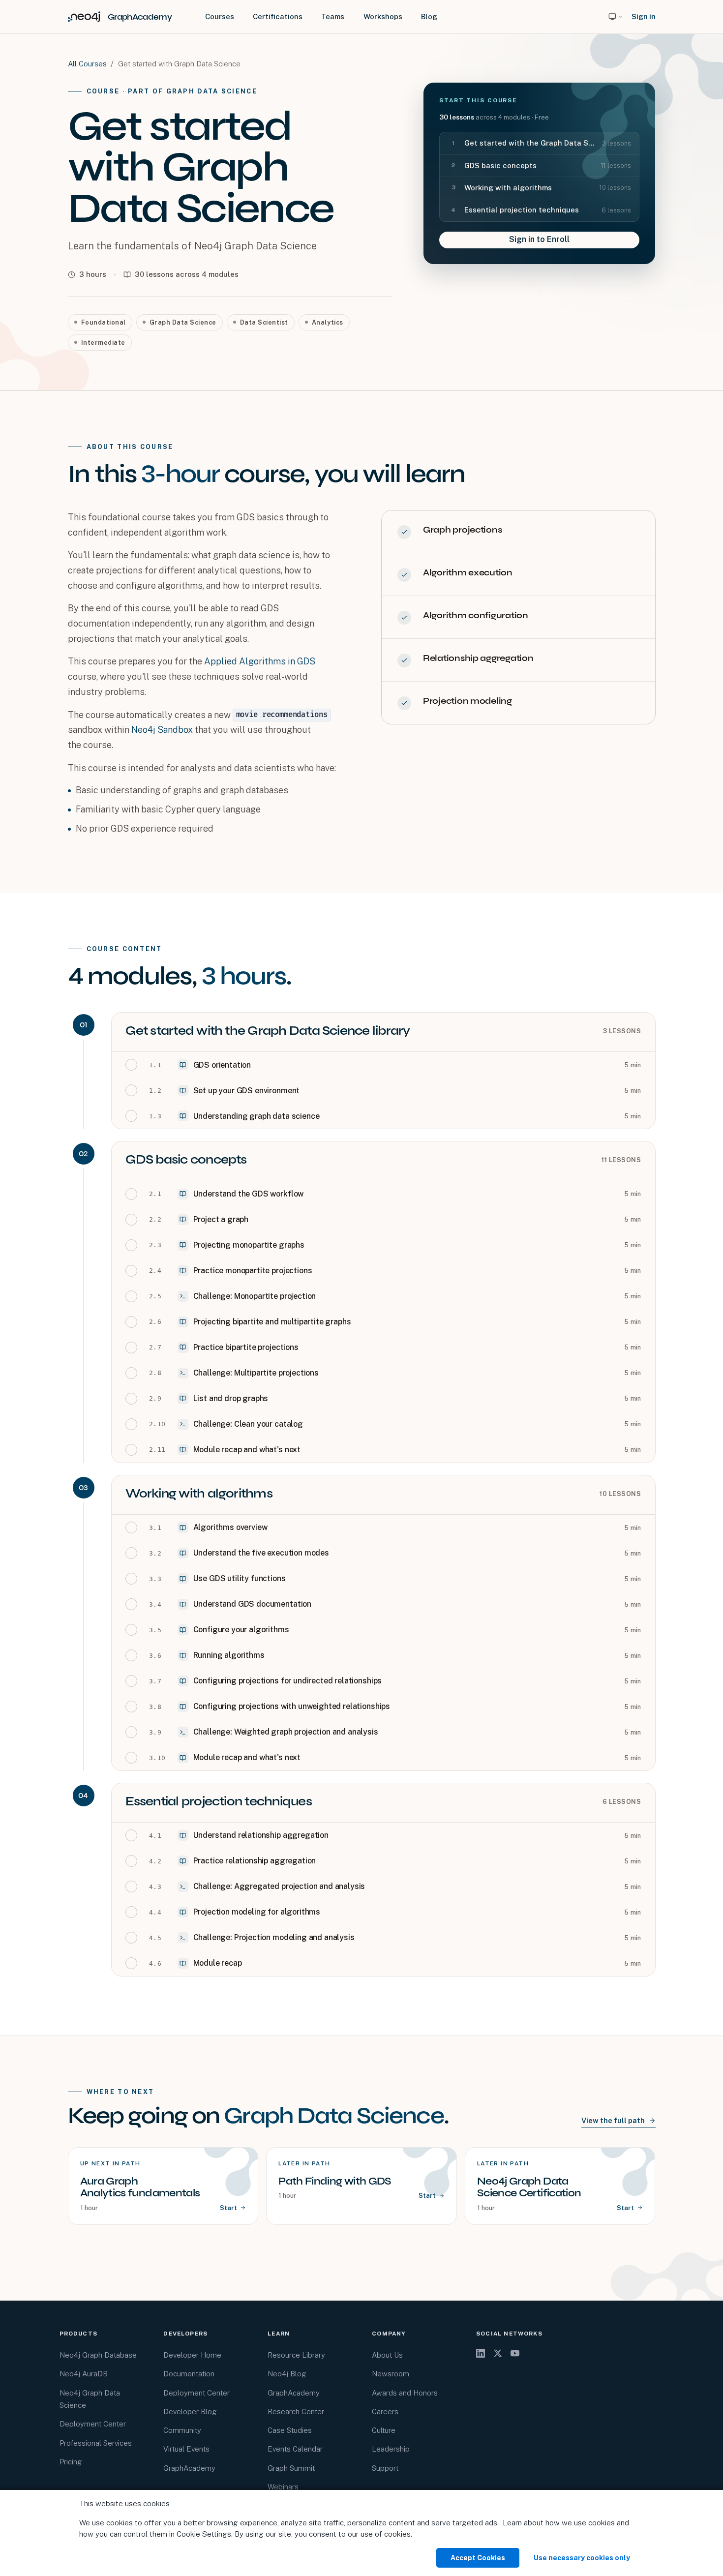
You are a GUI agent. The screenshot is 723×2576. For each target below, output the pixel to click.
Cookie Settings (204, 2534)
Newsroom (391, 2374)
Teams (333, 16)
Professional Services (96, 2443)
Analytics (328, 322)
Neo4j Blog (287, 2374)
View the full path (613, 2120)
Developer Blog (190, 2411)
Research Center (296, 2411)
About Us (387, 2355)
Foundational (104, 322)
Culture (384, 2430)
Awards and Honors (405, 2393)
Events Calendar (295, 2449)
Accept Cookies (478, 2558)
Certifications (278, 16)
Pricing (71, 2462)
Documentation (189, 2374)
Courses (220, 16)
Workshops (383, 16)
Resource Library (296, 2355)
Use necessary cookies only (582, 2558)
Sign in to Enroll (539, 239)
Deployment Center (93, 2424)
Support (385, 2468)
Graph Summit (291, 2468)
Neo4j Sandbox (162, 730)
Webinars (283, 2487)
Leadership (391, 2449)
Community (182, 2430)
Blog (429, 16)
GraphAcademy (189, 2468)
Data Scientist (264, 322)
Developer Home (192, 2355)
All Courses (87, 64)
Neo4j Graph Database (98, 2355)
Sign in (644, 16)
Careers (385, 2411)
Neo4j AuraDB (84, 2374)
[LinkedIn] (481, 2353)
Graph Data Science (183, 322)
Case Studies (290, 2430)
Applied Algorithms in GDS (260, 661)
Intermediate (103, 343)
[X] (498, 2353)
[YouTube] (515, 2353)
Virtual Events (186, 2449)
